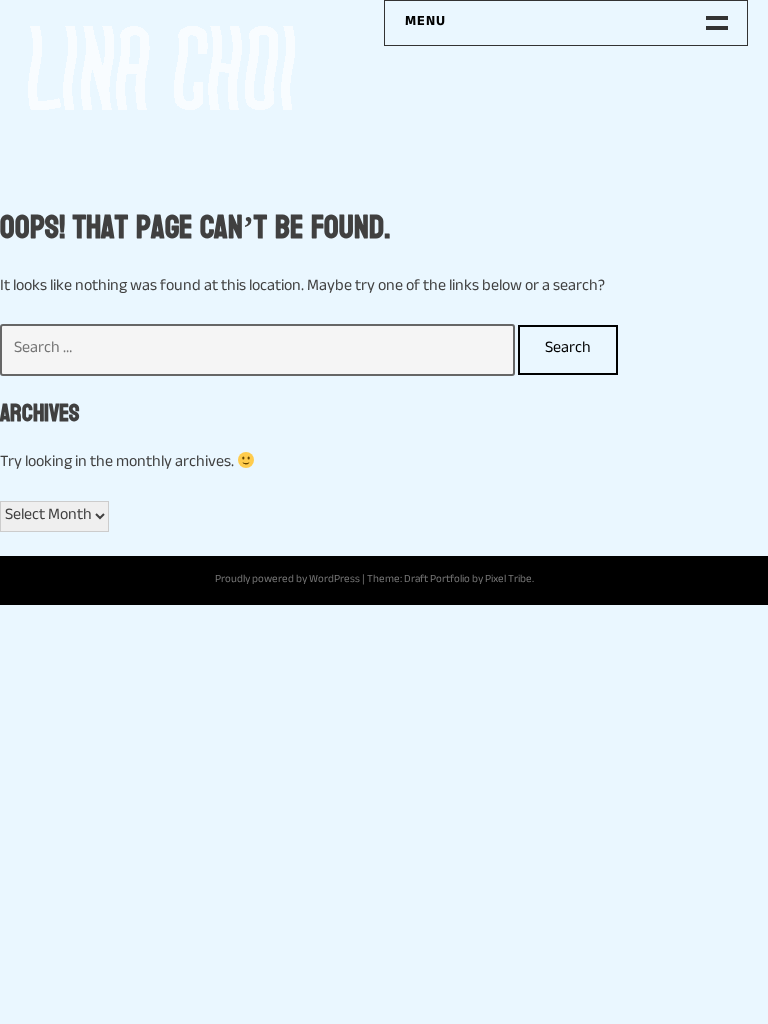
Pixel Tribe (508, 580)
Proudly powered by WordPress (287, 580)
